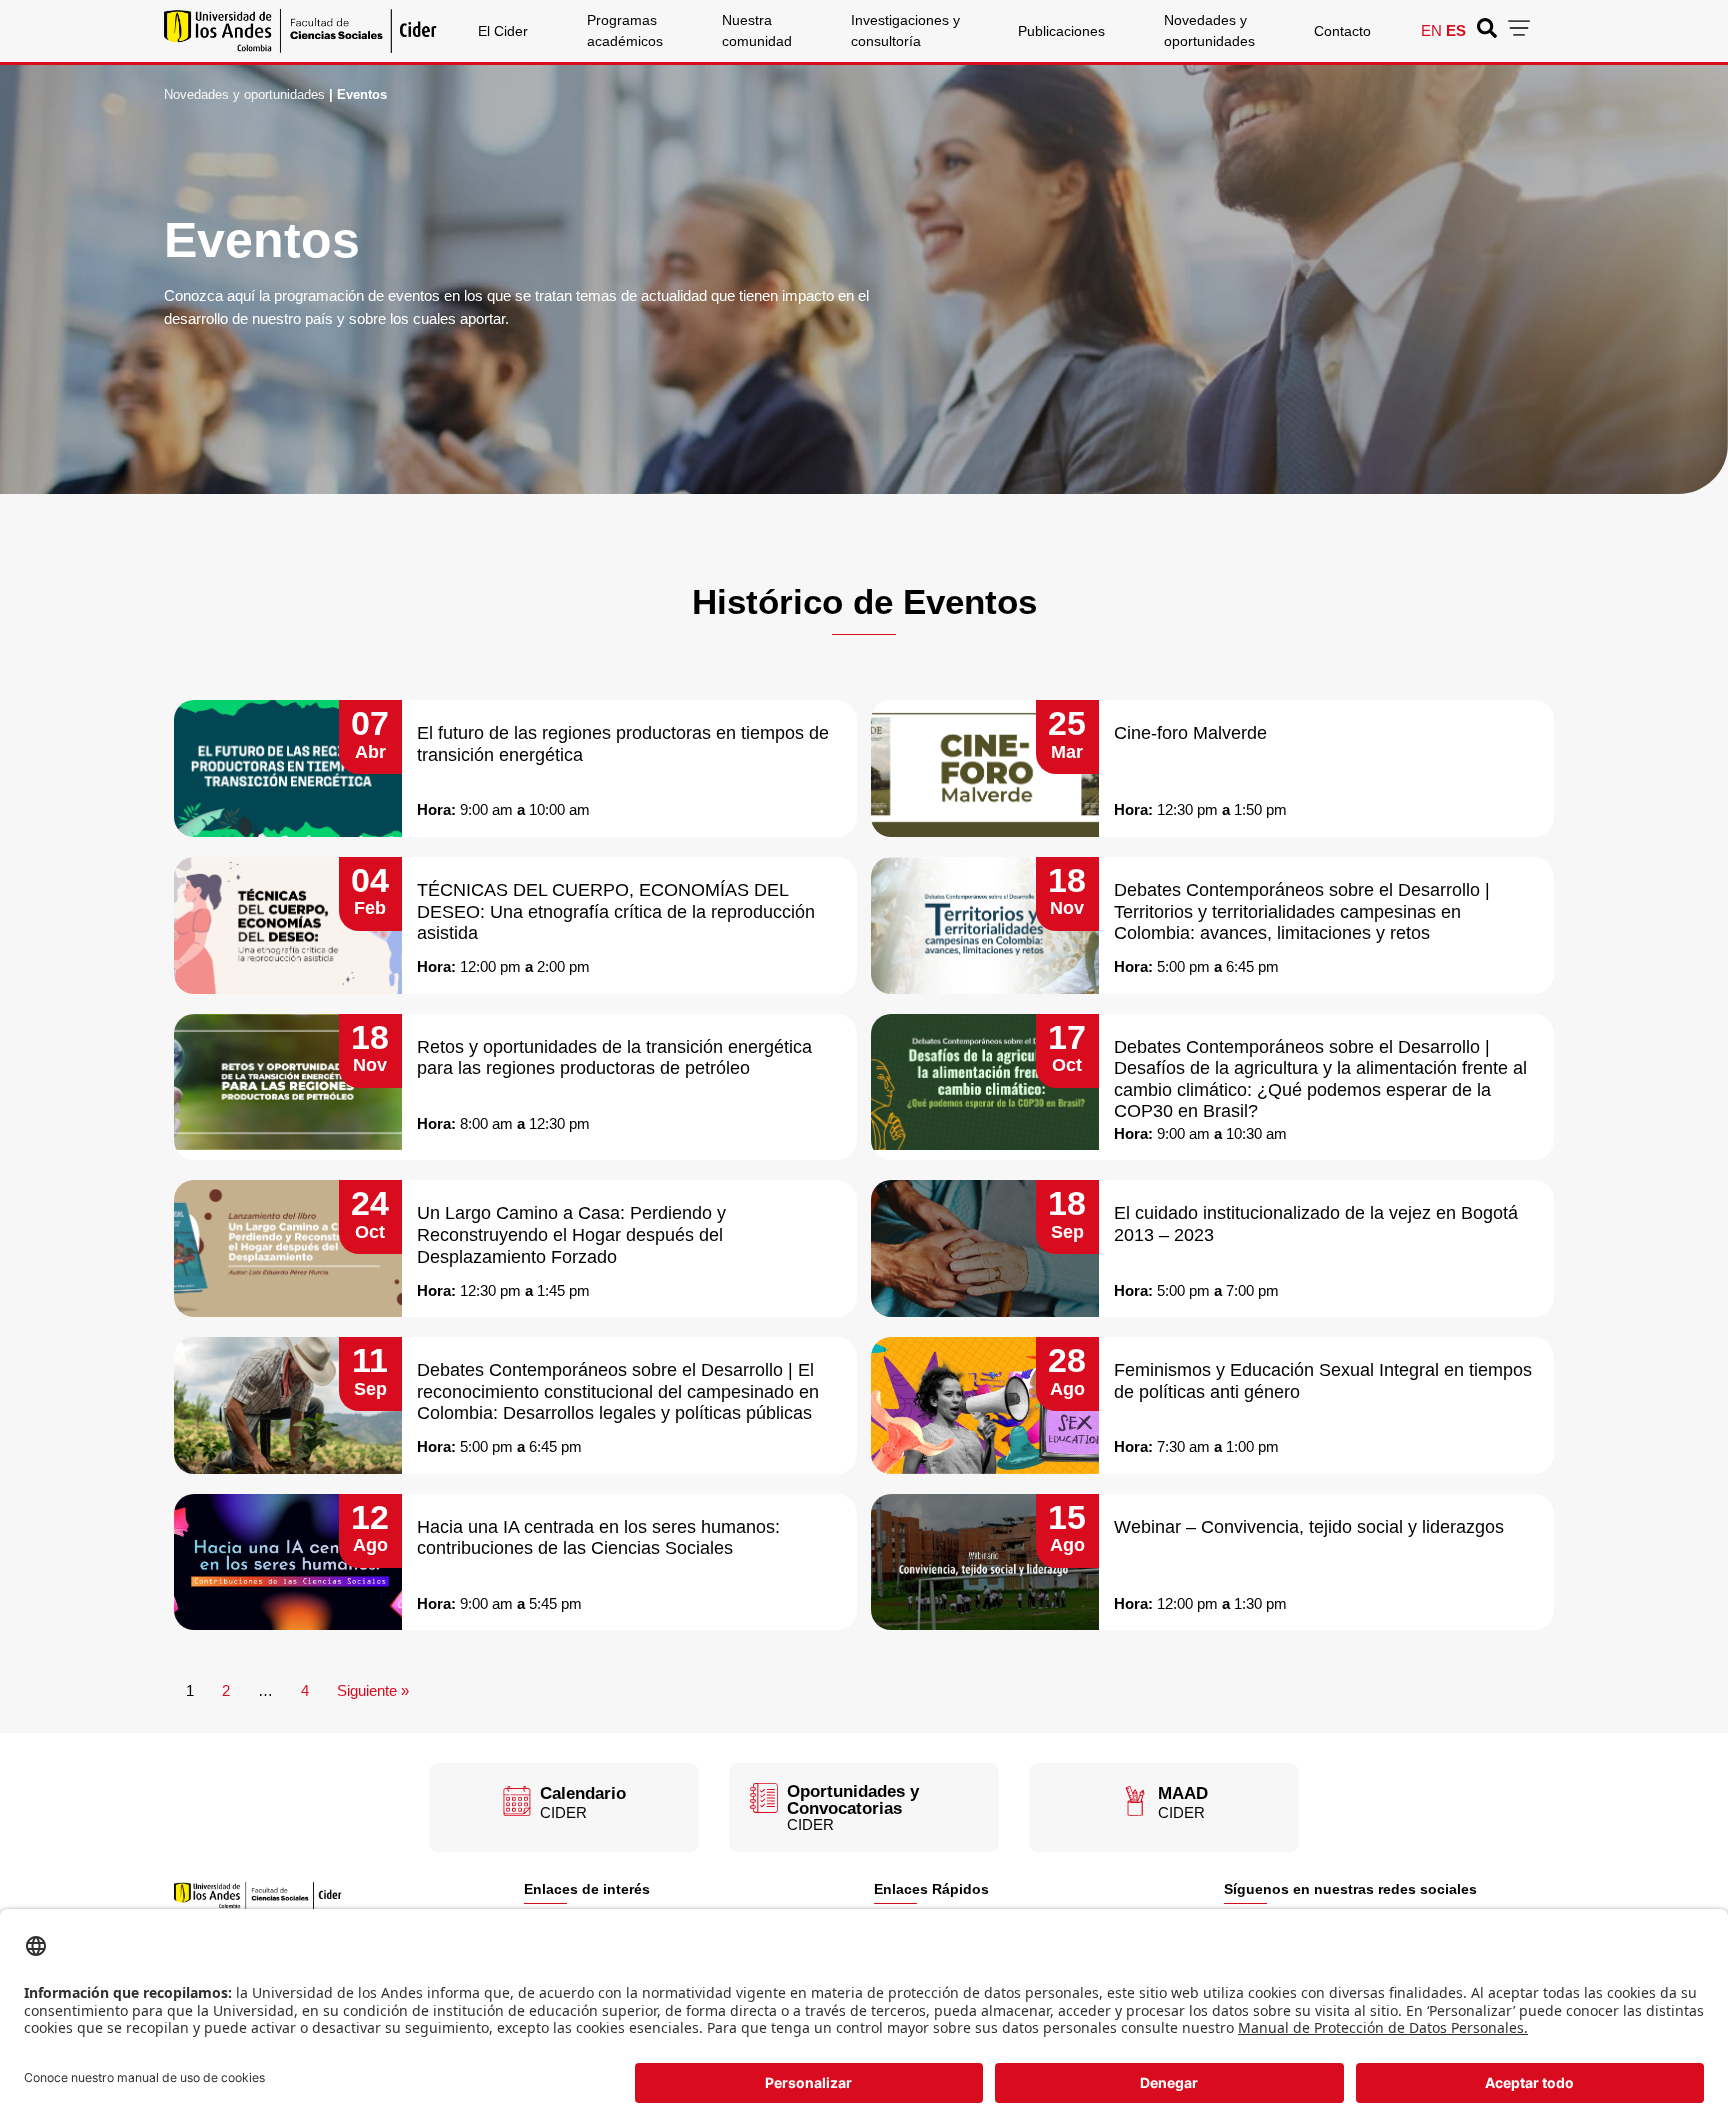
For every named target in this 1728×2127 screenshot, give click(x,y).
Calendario (583, 1793)
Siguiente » (373, 1690)
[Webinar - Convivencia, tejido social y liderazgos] (985, 1562)
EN (1431, 30)
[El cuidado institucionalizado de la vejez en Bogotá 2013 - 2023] (985, 1248)
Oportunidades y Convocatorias (853, 1800)
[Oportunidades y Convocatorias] (764, 1798)
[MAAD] (1135, 1801)
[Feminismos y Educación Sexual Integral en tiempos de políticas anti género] (985, 1405)
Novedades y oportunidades (244, 94)
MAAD (1183, 1793)
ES (1456, 30)
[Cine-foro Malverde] (985, 768)
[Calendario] (517, 1801)
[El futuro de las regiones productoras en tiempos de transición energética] (288, 768)
